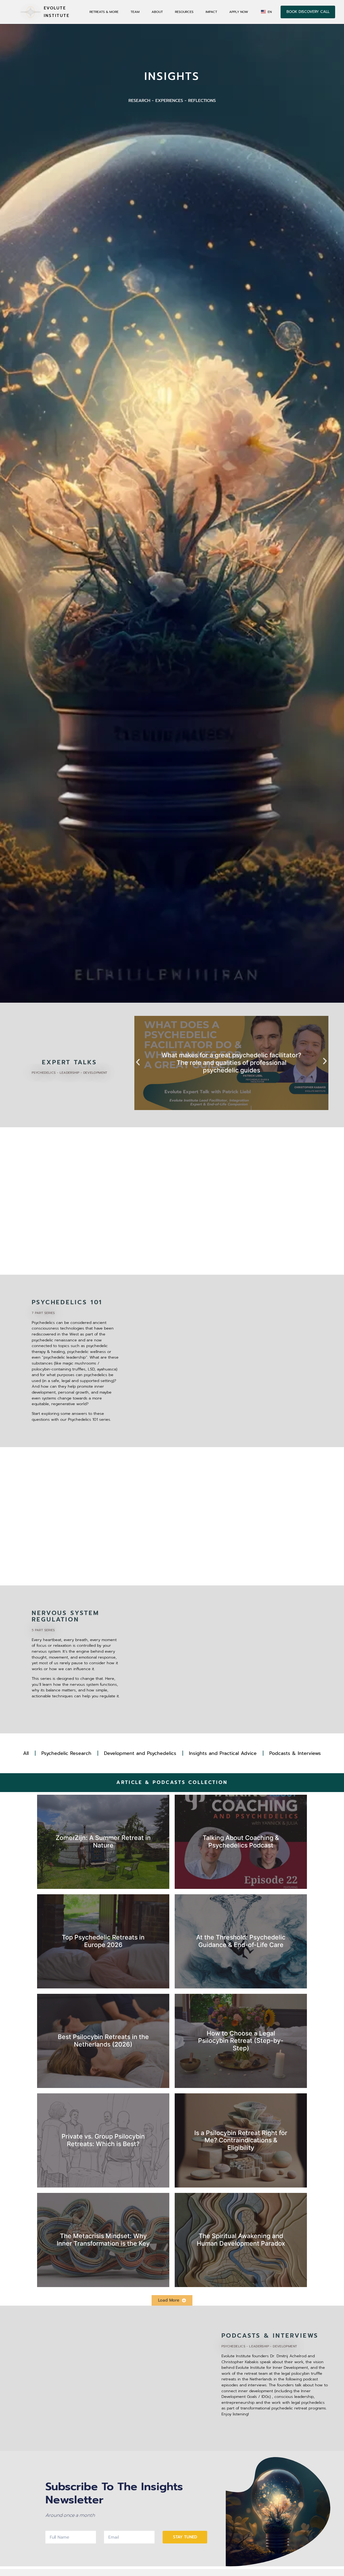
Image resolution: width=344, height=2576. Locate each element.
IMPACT (211, 12)
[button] (138, 1062)
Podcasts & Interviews (295, 1753)
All (26, 1753)
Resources (184, 12)
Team (135, 12)
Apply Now (239, 12)
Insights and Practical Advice (223, 1753)
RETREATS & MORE (104, 12)
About (157, 12)
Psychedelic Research (66, 1753)
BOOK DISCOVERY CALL (308, 12)
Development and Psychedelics (140, 1753)
